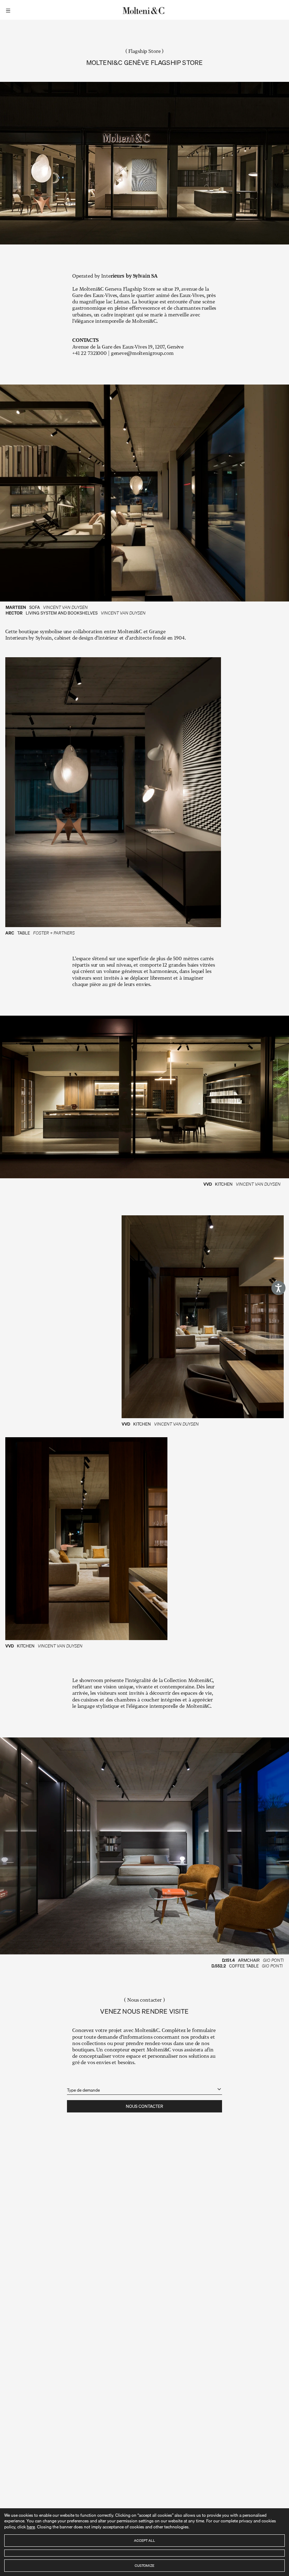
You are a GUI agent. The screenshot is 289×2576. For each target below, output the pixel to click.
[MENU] (9, 10)
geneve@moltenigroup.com (142, 353)
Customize (144, 2565)
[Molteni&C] (144, 10)
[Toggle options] (219, 2089)
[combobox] (144, 2086)
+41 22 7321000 (90, 353)
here (31, 2527)
